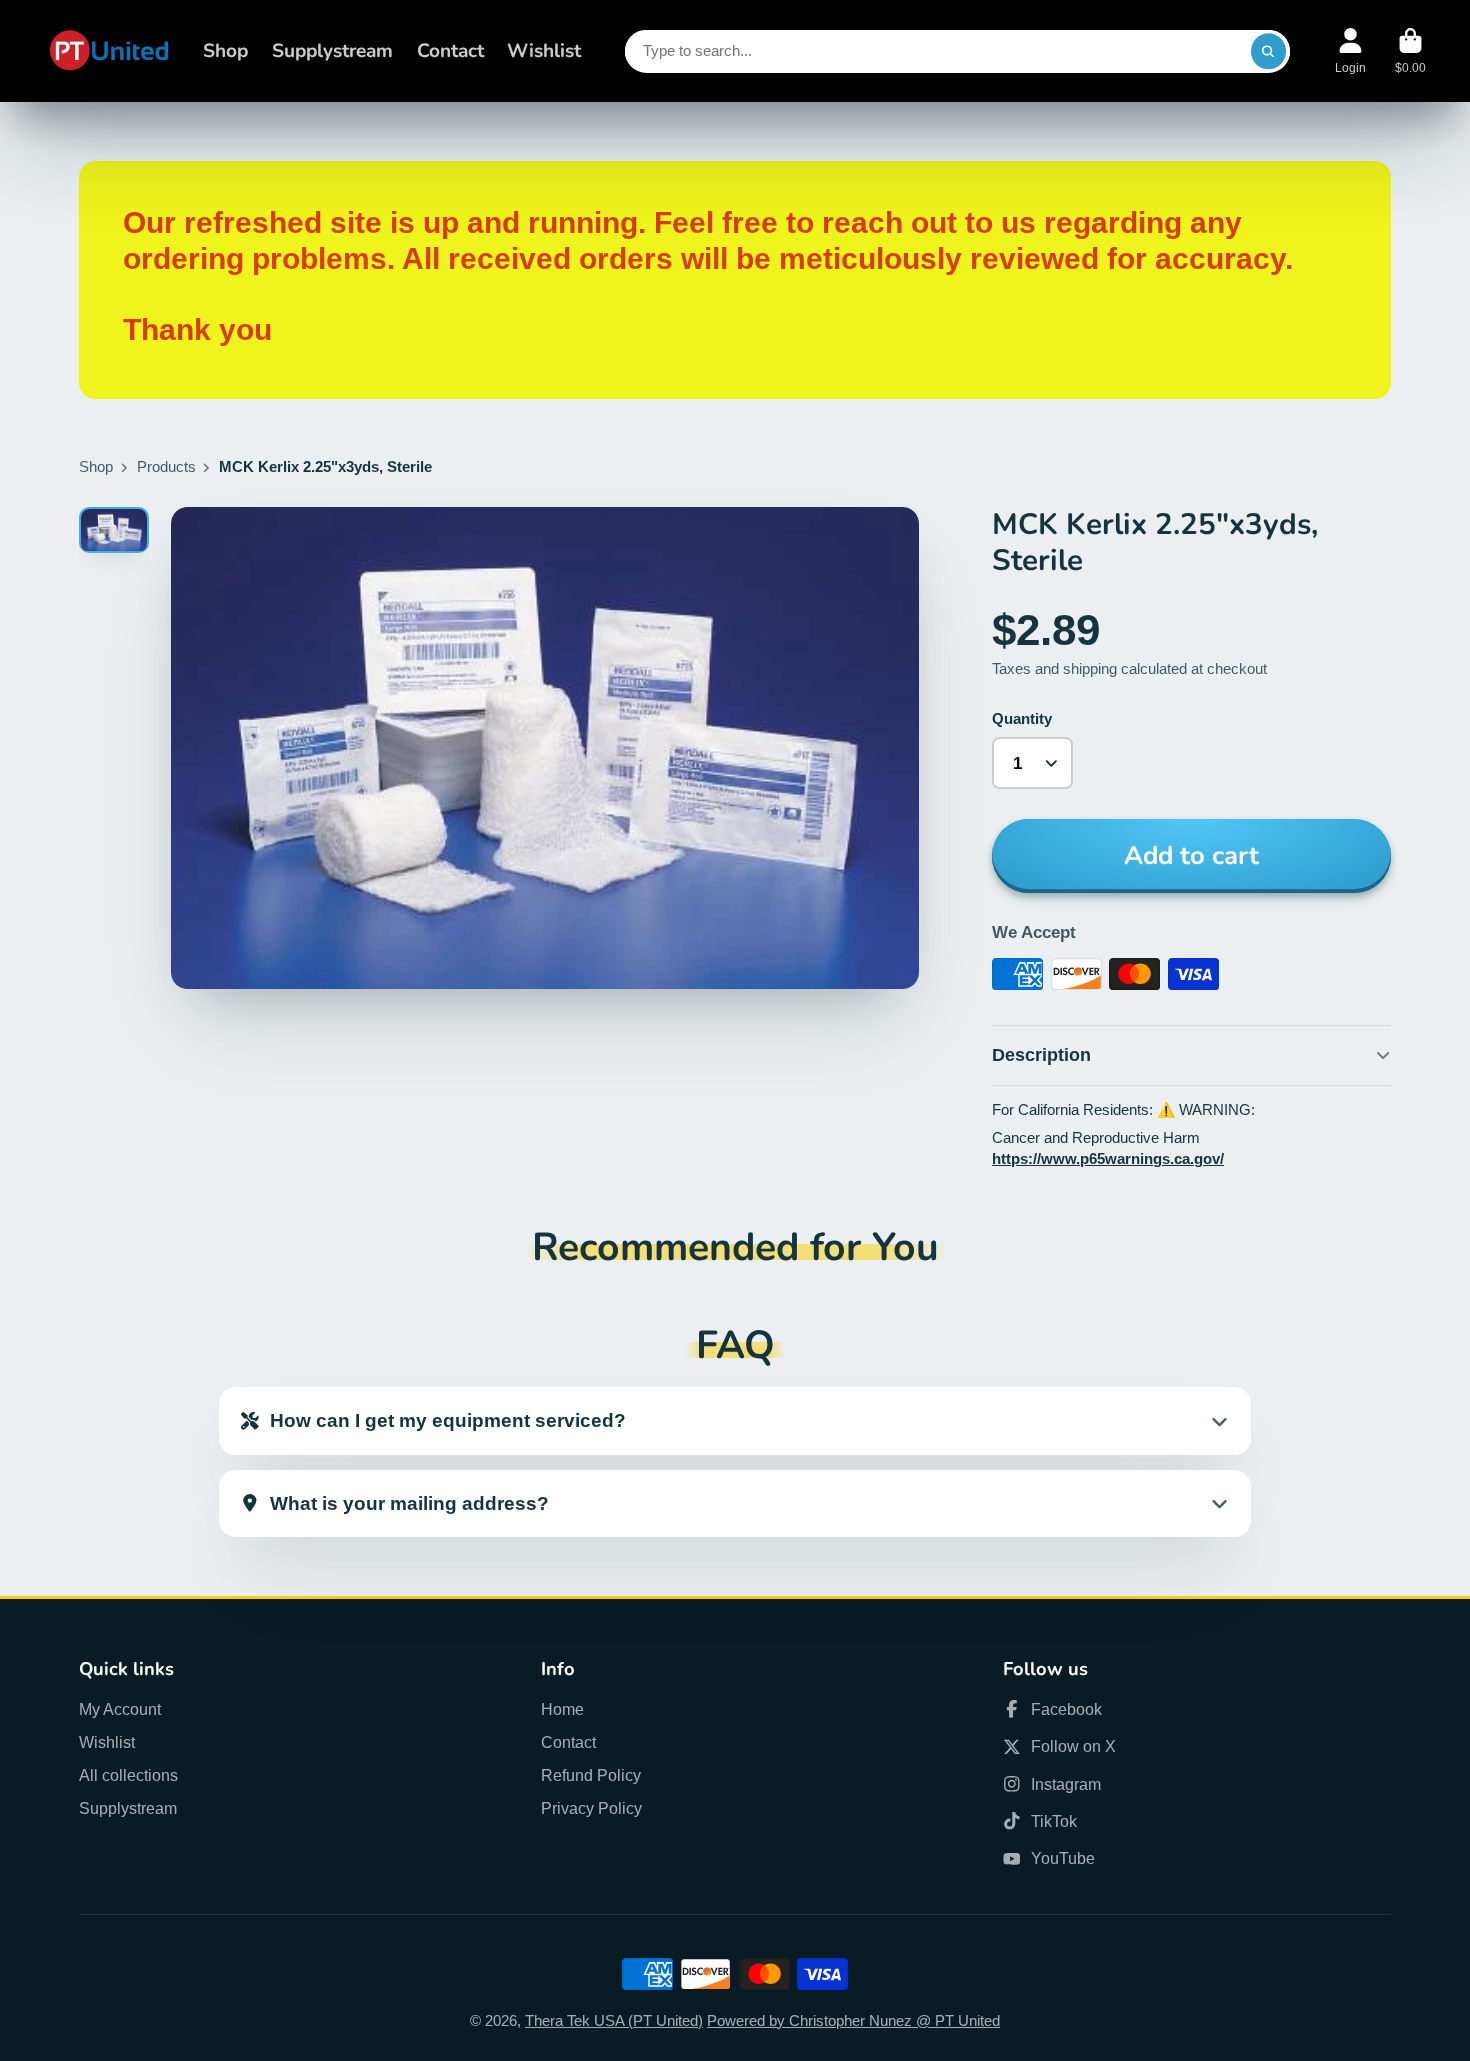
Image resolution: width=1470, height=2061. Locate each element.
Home (562, 1709)
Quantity (1022, 719)
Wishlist (544, 51)
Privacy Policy (591, 1808)
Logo (109, 51)
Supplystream (332, 51)
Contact (450, 51)
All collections (128, 1775)
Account (1350, 51)
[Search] (1268, 51)
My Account (120, 1709)
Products (166, 467)
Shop (225, 51)
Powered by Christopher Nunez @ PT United (853, 2021)
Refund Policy (591, 1775)
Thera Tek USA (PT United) (614, 2021)
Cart (1410, 51)
